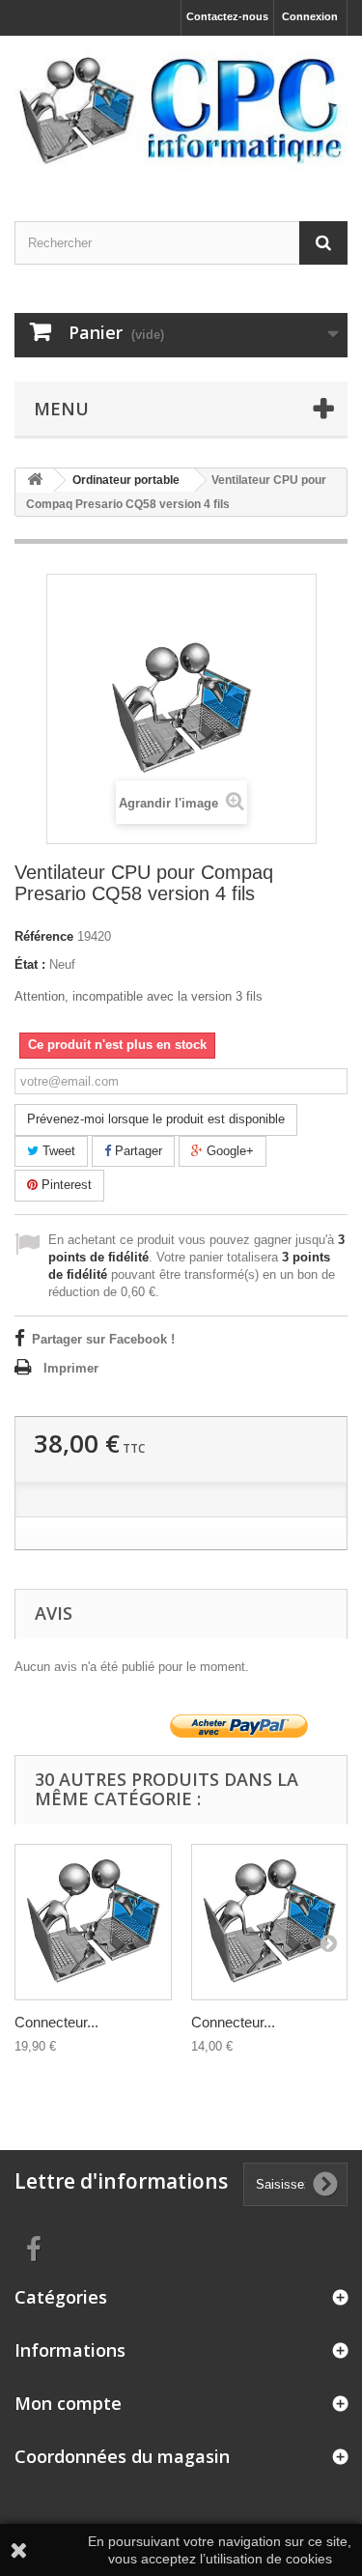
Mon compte (68, 2403)
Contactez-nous (227, 16)
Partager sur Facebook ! (103, 1339)
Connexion (310, 16)
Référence (44, 936)
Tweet (57, 1151)
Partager (137, 1151)
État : (30, 964)
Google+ (228, 1151)
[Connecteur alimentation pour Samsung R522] (270, 1923)
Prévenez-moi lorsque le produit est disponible (156, 1119)
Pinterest (65, 1185)
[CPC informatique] (181, 112)
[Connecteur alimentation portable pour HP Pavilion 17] (93, 1923)
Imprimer (71, 1368)
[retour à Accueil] (35, 481)
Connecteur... (56, 2022)
